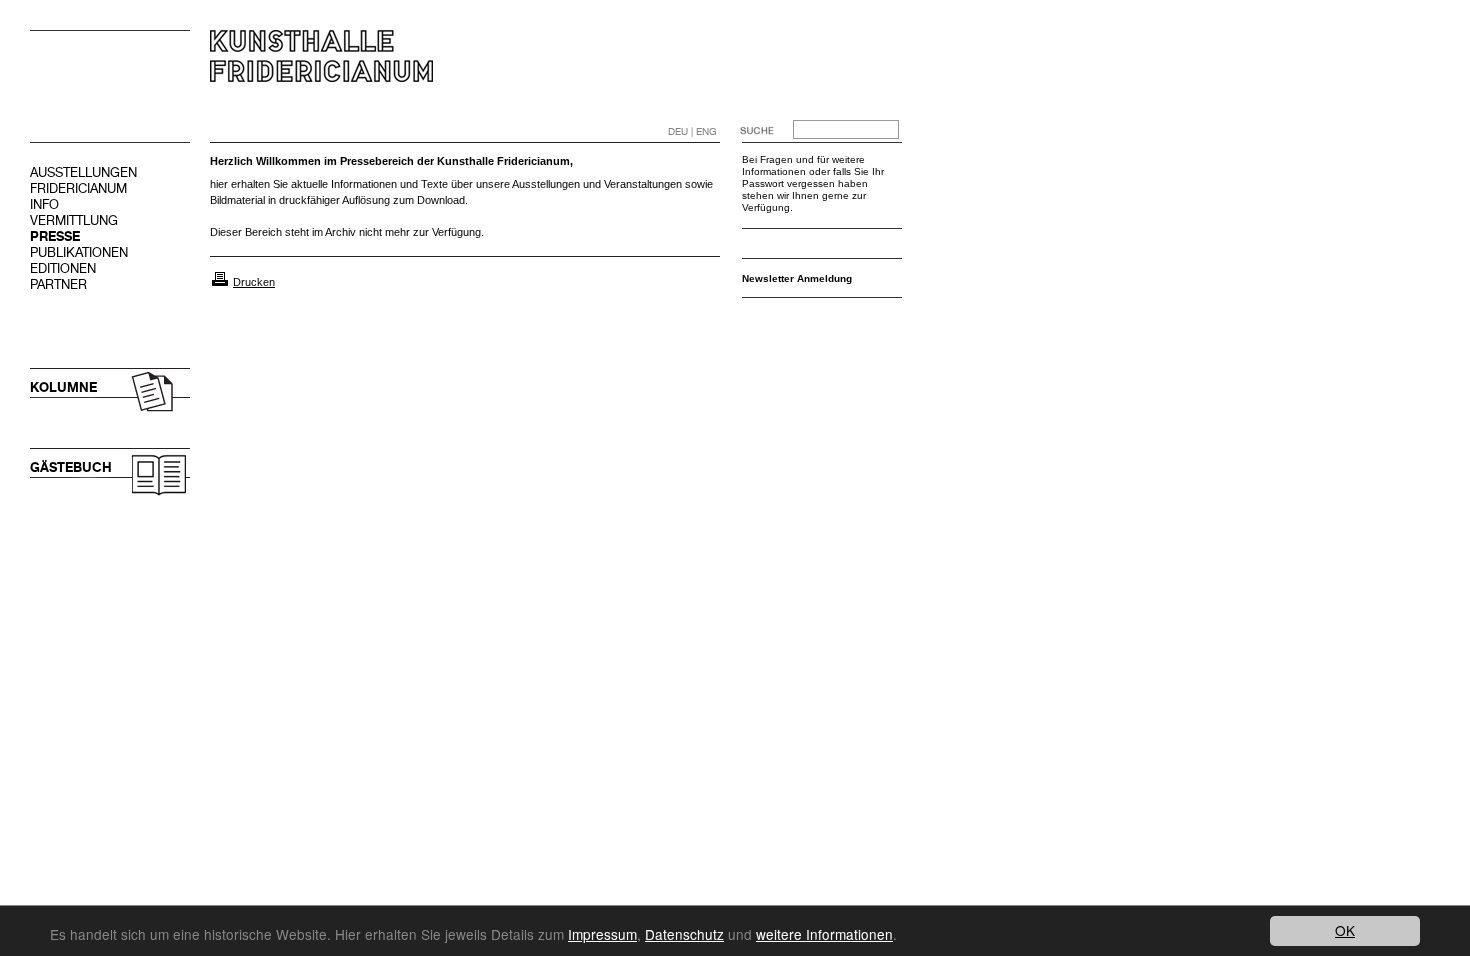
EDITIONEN (63, 268)
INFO (44, 204)
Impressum (602, 934)
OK (1345, 930)
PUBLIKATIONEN (79, 252)
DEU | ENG (692, 131)
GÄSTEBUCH (71, 467)
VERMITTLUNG (74, 220)
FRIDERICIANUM (78, 188)
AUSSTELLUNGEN (83, 172)
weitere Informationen (824, 934)
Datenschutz (684, 934)
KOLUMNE (63, 387)
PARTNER (58, 284)
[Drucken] (220, 282)
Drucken (254, 282)
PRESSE (55, 236)
